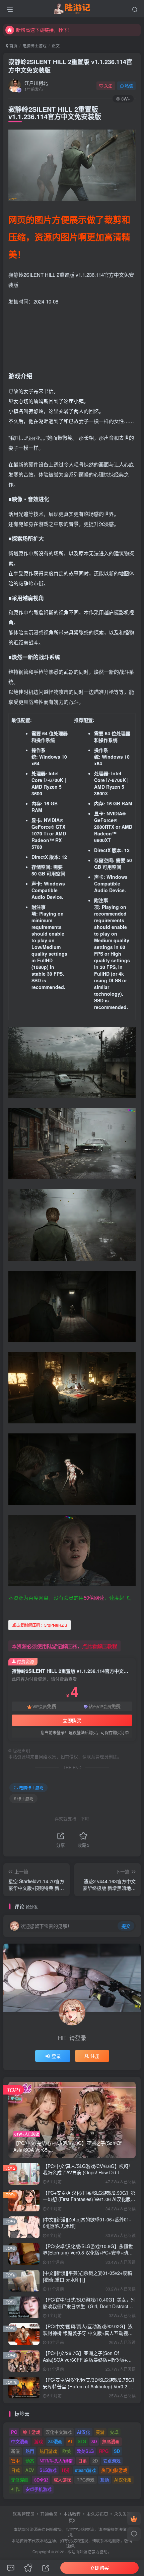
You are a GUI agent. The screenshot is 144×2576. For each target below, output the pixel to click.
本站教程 (72, 2514)
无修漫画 (20, 2480)
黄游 (100, 2432)
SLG (82, 2441)
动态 (30, 2461)
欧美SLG (85, 2451)
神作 (15, 2489)
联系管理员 (24, 2514)
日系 (82, 2461)
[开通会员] (134, 2519)
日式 (15, 2470)
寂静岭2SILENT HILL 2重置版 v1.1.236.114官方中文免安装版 (70, 66)
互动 (104, 2480)
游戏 (39, 2441)
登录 (56, 2056)
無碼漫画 (111, 2441)
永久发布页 (97, 2514)
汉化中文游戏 (59, 2432)
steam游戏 (85, 2470)
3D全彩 (41, 2480)
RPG (104, 2451)
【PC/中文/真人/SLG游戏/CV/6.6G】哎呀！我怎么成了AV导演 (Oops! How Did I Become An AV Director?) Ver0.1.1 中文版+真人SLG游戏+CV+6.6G (88, 2176)
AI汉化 (84, 2432)
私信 (129, 86)
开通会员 (49, 2514)
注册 (95, 2056)
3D (94, 2441)
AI (70, 2441)
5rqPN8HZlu (40, 1625)
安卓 (114, 2432)
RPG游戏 (85, 2480)
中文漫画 (20, 2441)
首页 (13, 46)
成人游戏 (62, 2480)
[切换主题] (134, 2534)
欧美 (67, 2451)
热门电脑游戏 (114, 2470)
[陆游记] (72, 8)
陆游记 (85, 2552)
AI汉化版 (123, 2480)
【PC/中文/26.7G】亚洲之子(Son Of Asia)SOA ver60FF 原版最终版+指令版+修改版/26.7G (87, 2359)
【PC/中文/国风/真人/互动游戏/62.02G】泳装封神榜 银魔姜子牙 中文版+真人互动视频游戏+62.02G (88, 2333)
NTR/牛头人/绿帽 (56, 2461)
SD (117, 2451)
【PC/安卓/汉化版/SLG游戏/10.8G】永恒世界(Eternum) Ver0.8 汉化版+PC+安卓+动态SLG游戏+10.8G (88, 2253)
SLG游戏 (48, 2470)
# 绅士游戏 (23, 1799)
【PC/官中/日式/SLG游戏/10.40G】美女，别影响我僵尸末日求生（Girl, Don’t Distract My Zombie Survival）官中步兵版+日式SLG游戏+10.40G (89, 2309)
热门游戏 (48, 2451)
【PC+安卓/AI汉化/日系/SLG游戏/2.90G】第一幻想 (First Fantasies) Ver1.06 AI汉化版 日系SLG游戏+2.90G (89, 2199)
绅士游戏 (31, 2432)
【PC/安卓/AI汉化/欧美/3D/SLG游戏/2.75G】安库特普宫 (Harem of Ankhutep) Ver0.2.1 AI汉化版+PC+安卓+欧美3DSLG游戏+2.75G (89, 2386)
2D (95, 2461)
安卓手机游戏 (39, 2489)
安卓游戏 (112, 2461)
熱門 (30, 2451)
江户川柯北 (36, 83)
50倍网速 (94, 1598)
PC (14, 2432)
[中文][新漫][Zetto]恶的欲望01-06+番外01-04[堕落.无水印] (87, 2223)
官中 (15, 2461)
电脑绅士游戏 (34, 46)
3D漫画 (55, 2441)
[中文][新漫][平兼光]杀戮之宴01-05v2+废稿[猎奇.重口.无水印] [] (87, 2276)
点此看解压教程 (100, 1646)
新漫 (15, 2451)
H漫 (66, 2470)
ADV (30, 2470)
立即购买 (72, 1720)
